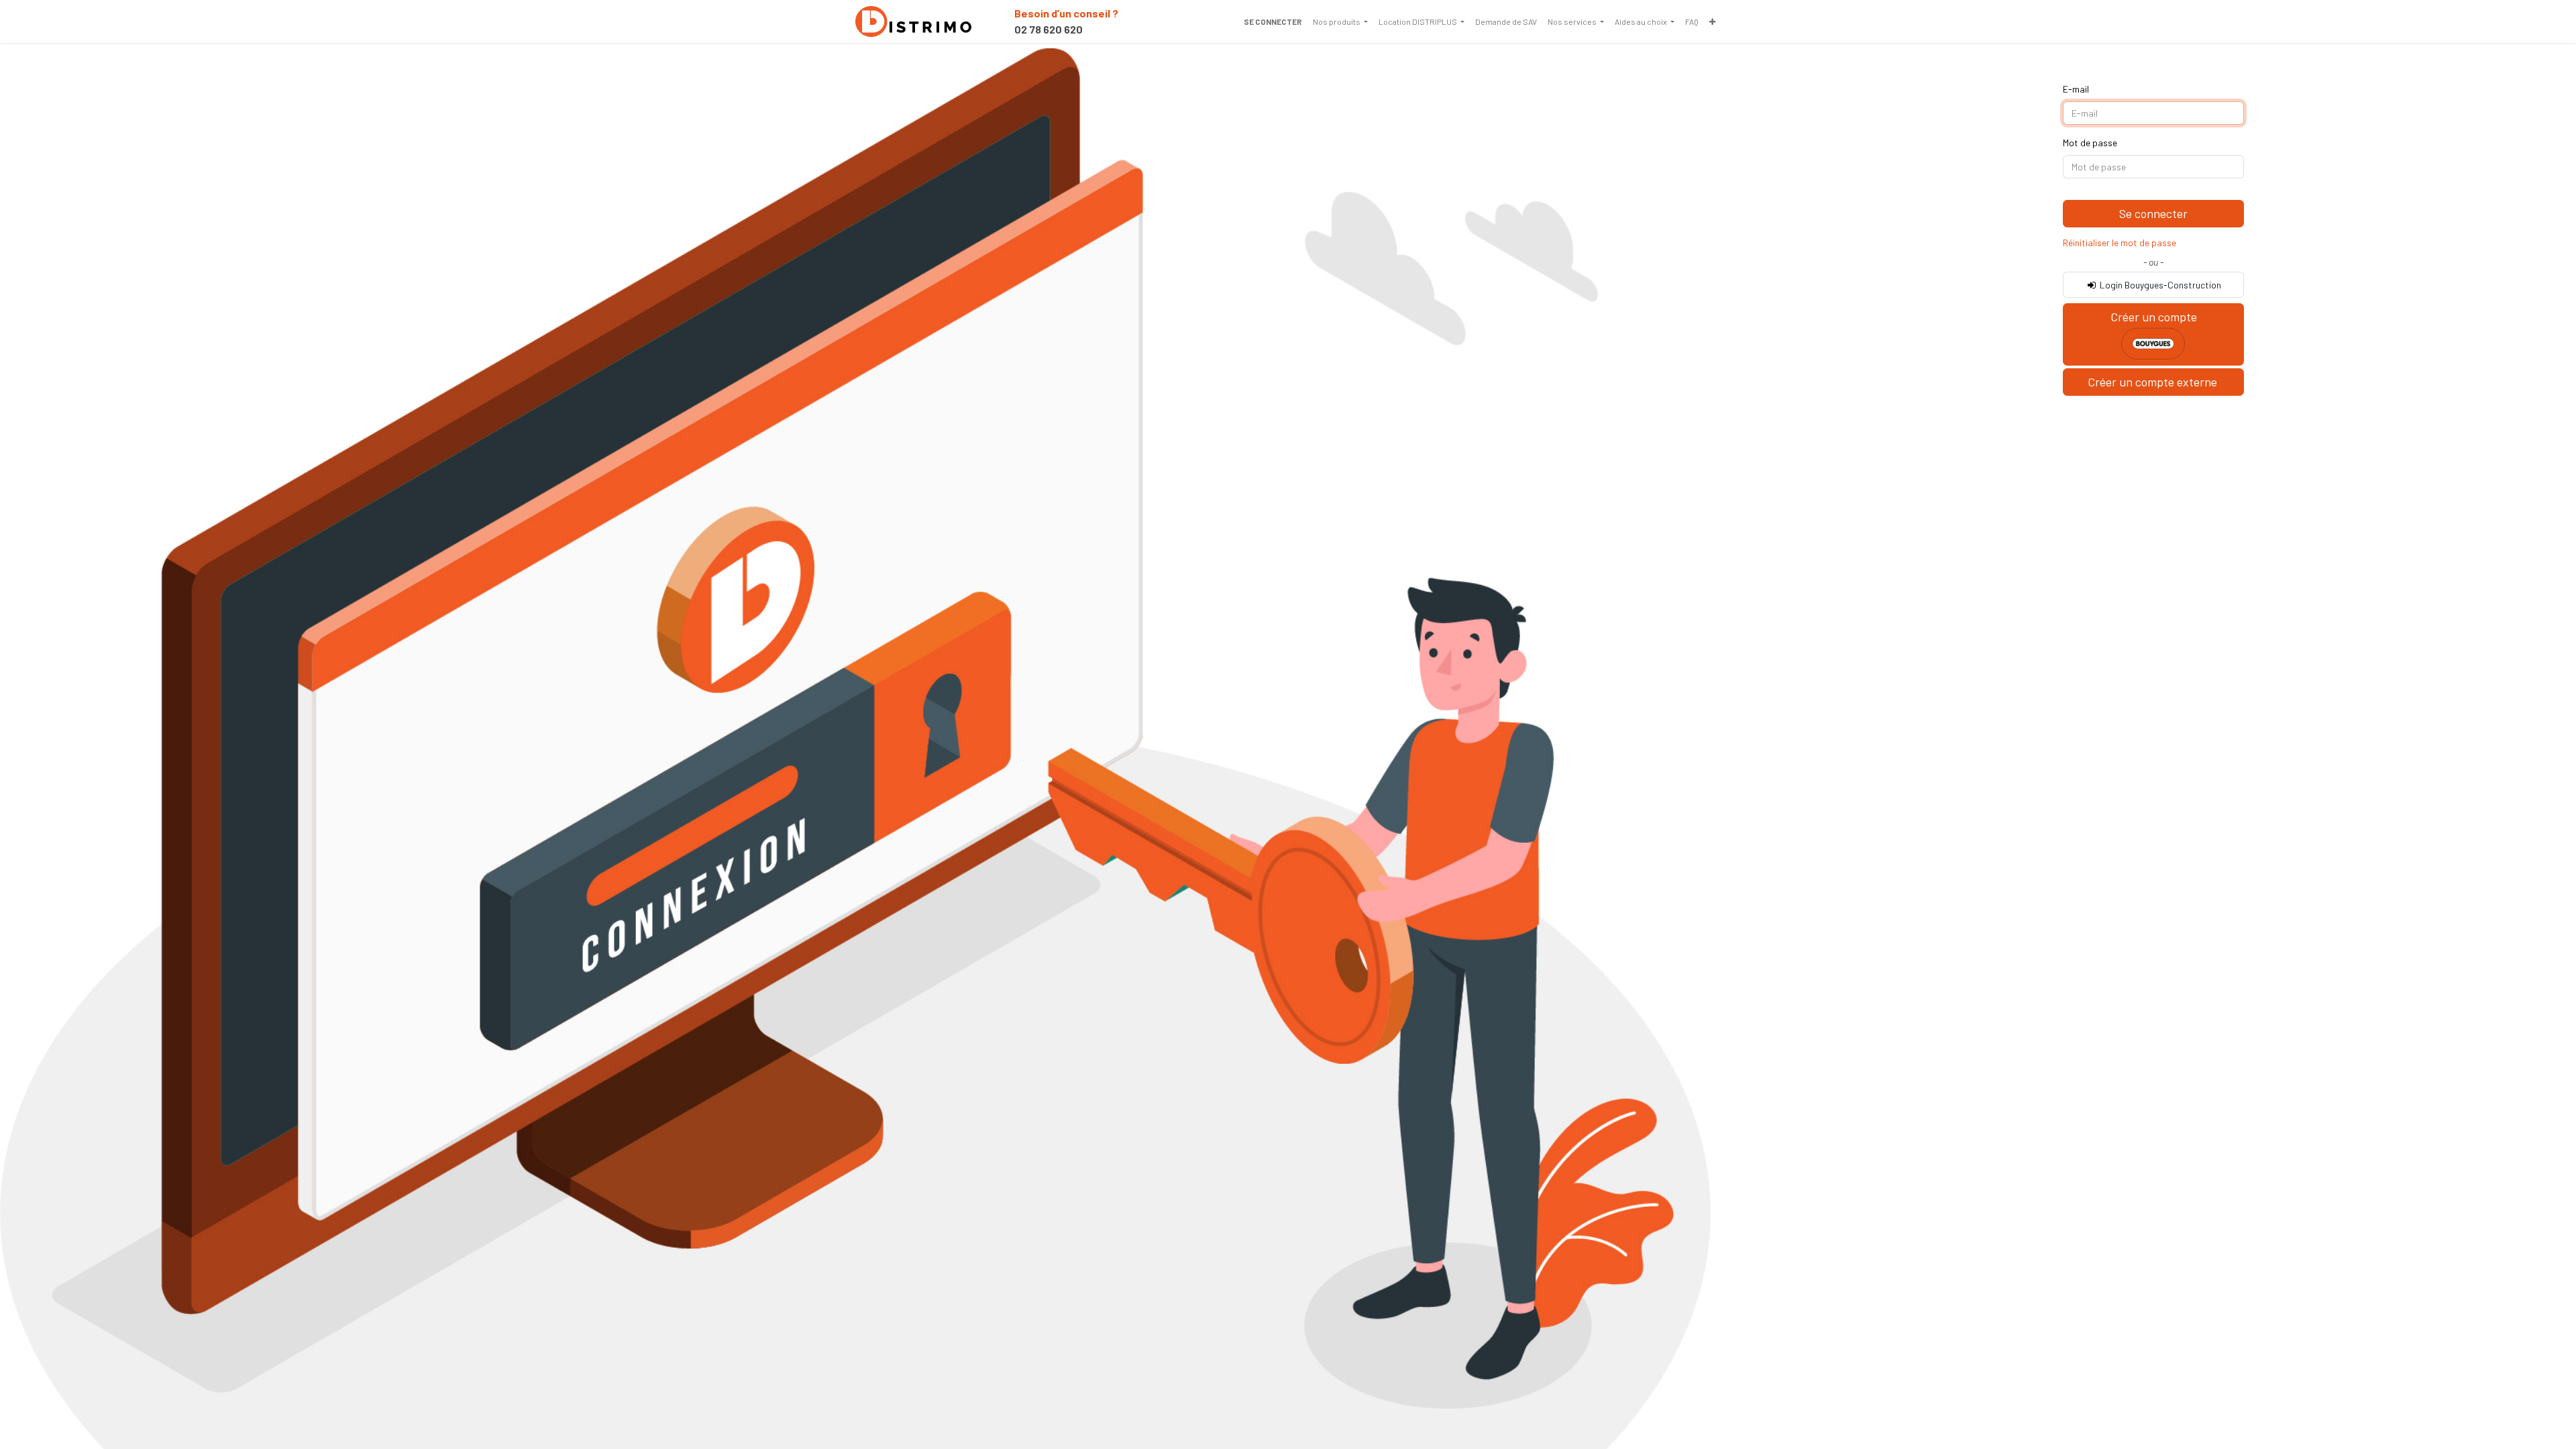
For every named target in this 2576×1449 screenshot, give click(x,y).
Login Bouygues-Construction (2159, 285)
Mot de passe (2090, 143)
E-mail (2076, 89)
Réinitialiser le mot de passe (2119, 243)
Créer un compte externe (2154, 382)
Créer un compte (2154, 317)
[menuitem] (1340, 21)
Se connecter (1273, 21)
